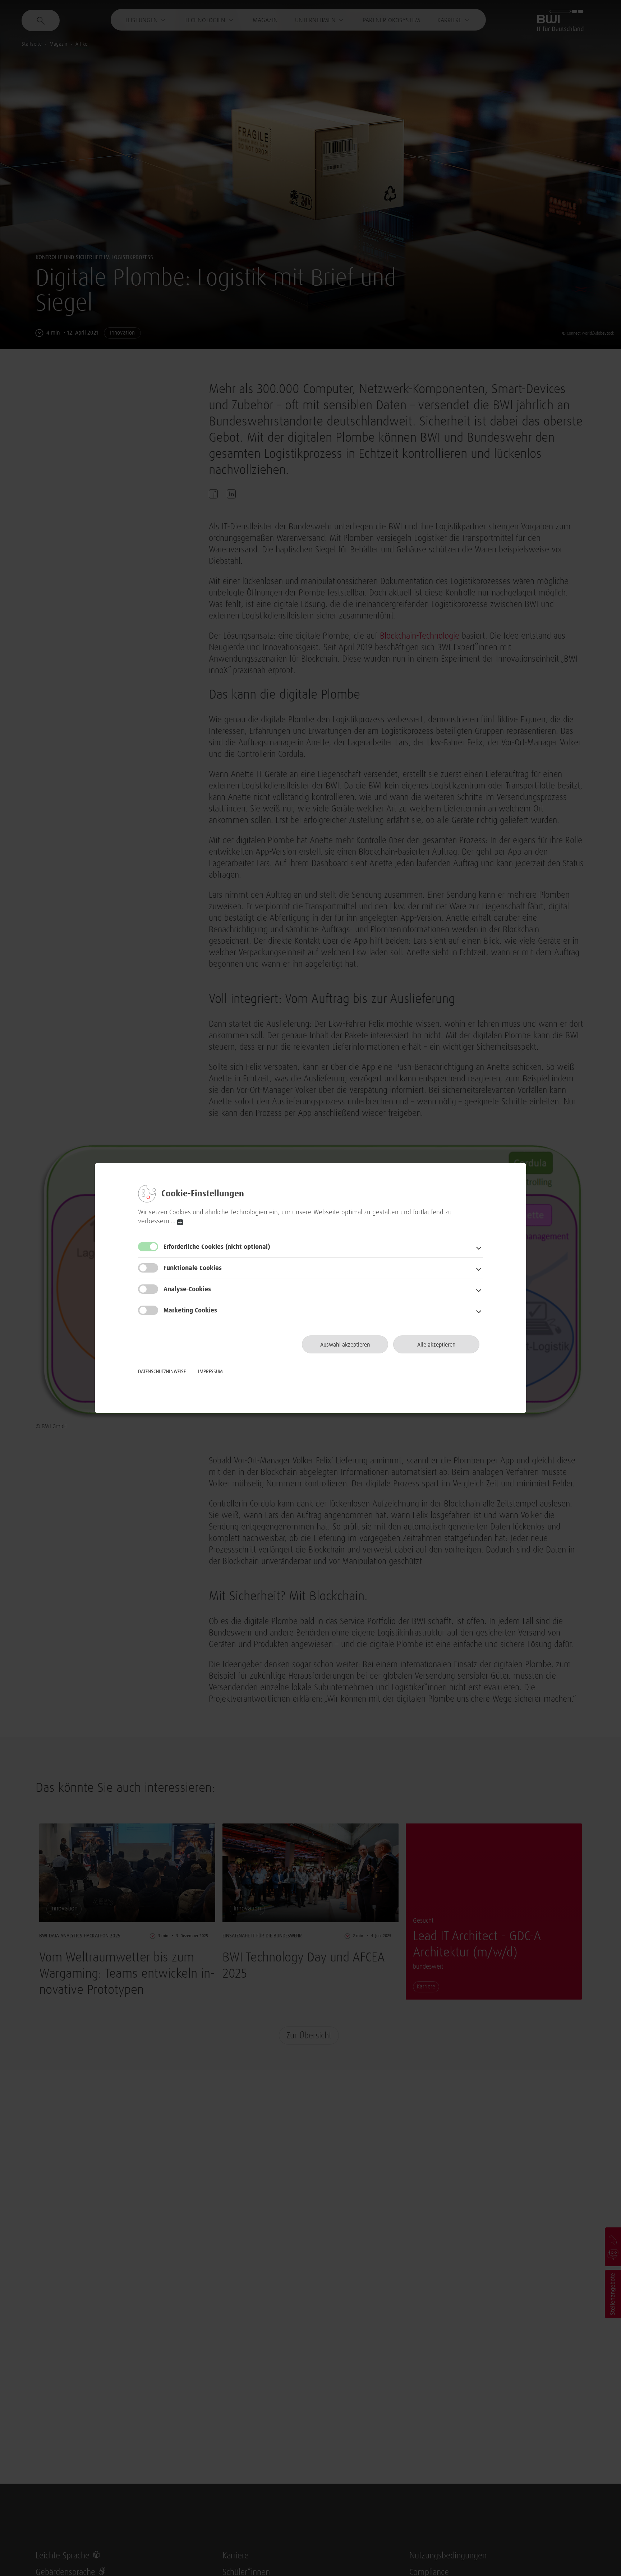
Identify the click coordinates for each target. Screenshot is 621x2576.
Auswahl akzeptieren (345, 1345)
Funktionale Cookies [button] (193, 1268)
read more (180, 1222)
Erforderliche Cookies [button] (217, 1247)
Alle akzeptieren (436, 1345)
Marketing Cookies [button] (190, 1311)
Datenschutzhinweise (162, 1372)
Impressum (210, 1372)
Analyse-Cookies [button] (187, 1289)
